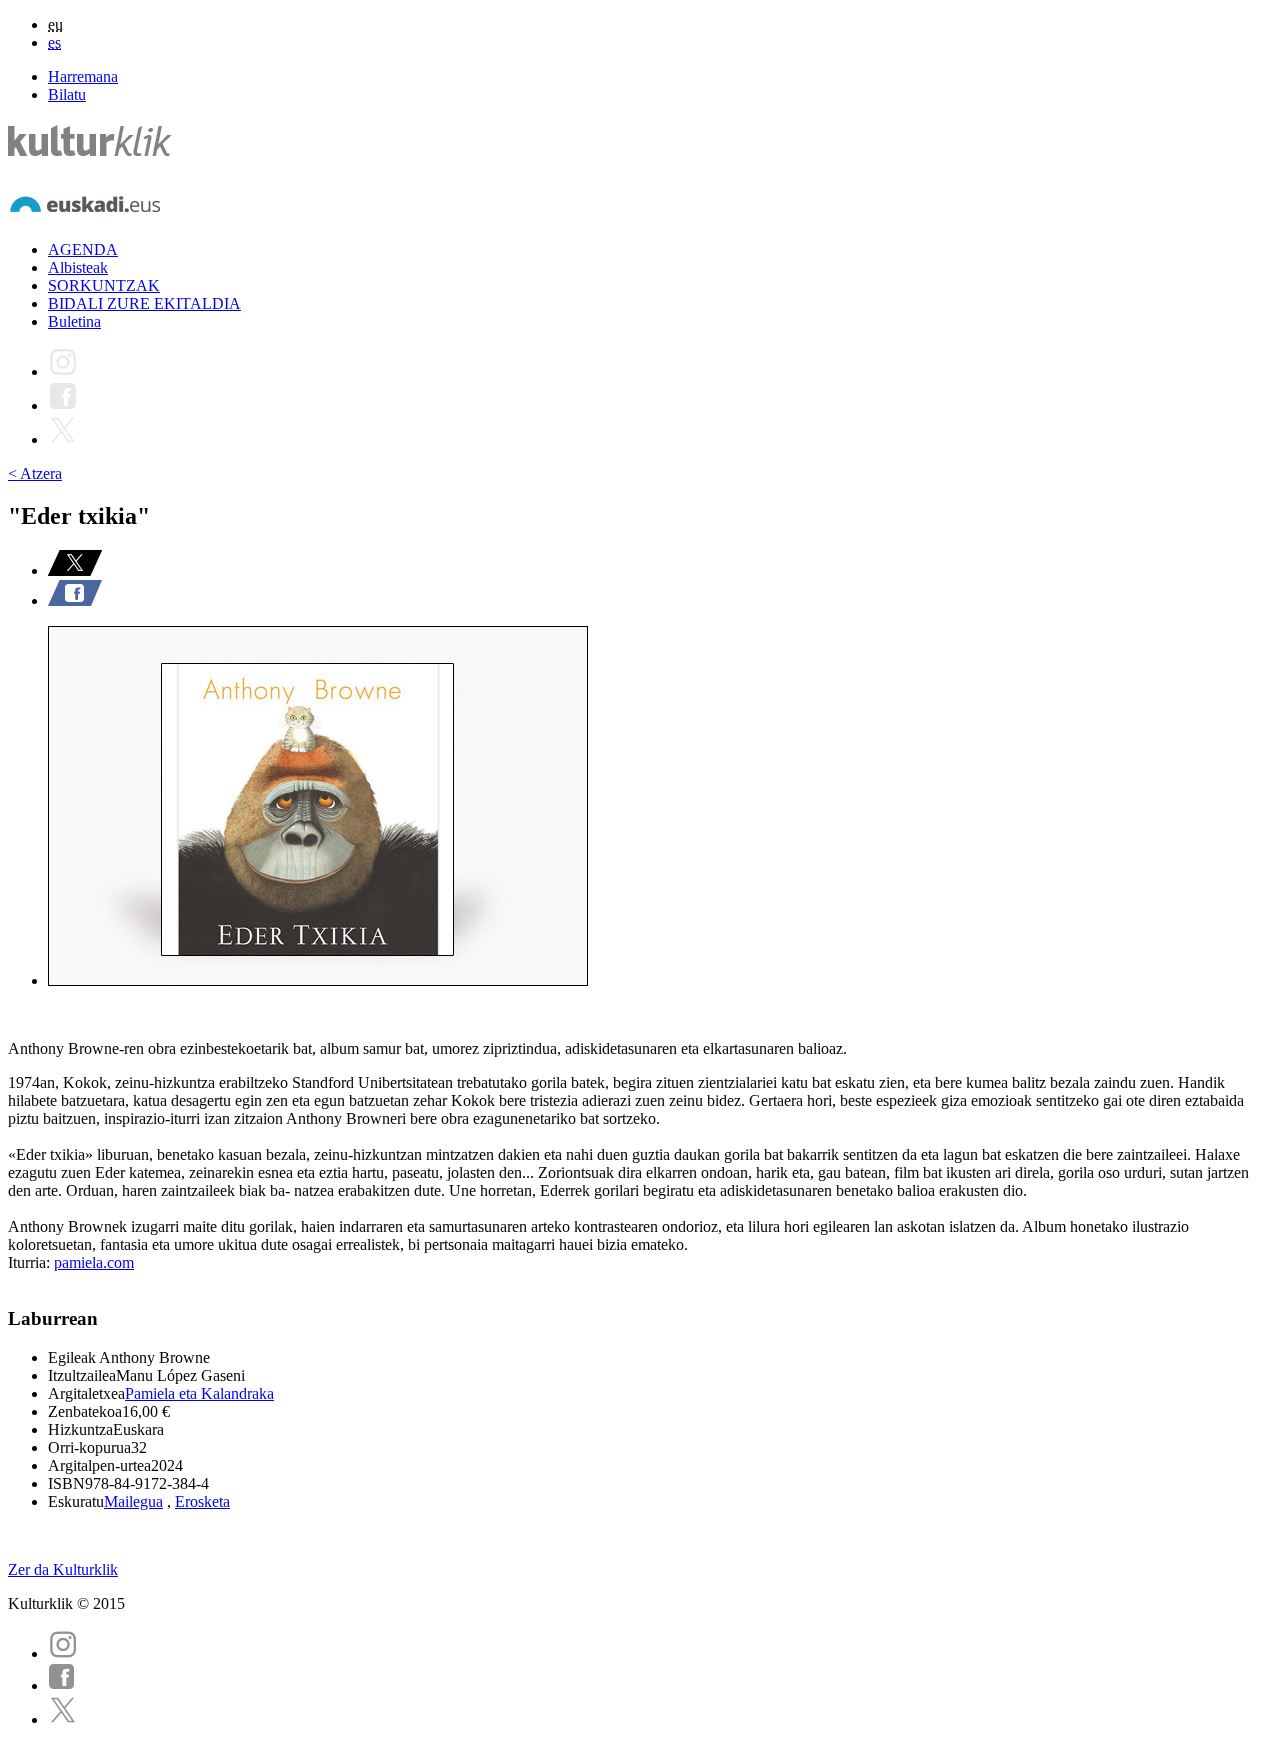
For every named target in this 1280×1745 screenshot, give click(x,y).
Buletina (74, 321)
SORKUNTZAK (104, 285)
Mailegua (133, 1501)
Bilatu (67, 94)
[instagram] (63, 1653)
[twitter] (63, 1719)
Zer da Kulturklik (63, 1569)
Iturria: (31, 1262)
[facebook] (62, 1685)
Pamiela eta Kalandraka (199, 1393)
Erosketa (202, 1501)
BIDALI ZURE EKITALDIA (144, 303)
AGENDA (83, 249)
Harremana (83, 76)
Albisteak (78, 267)
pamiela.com (94, 1262)
